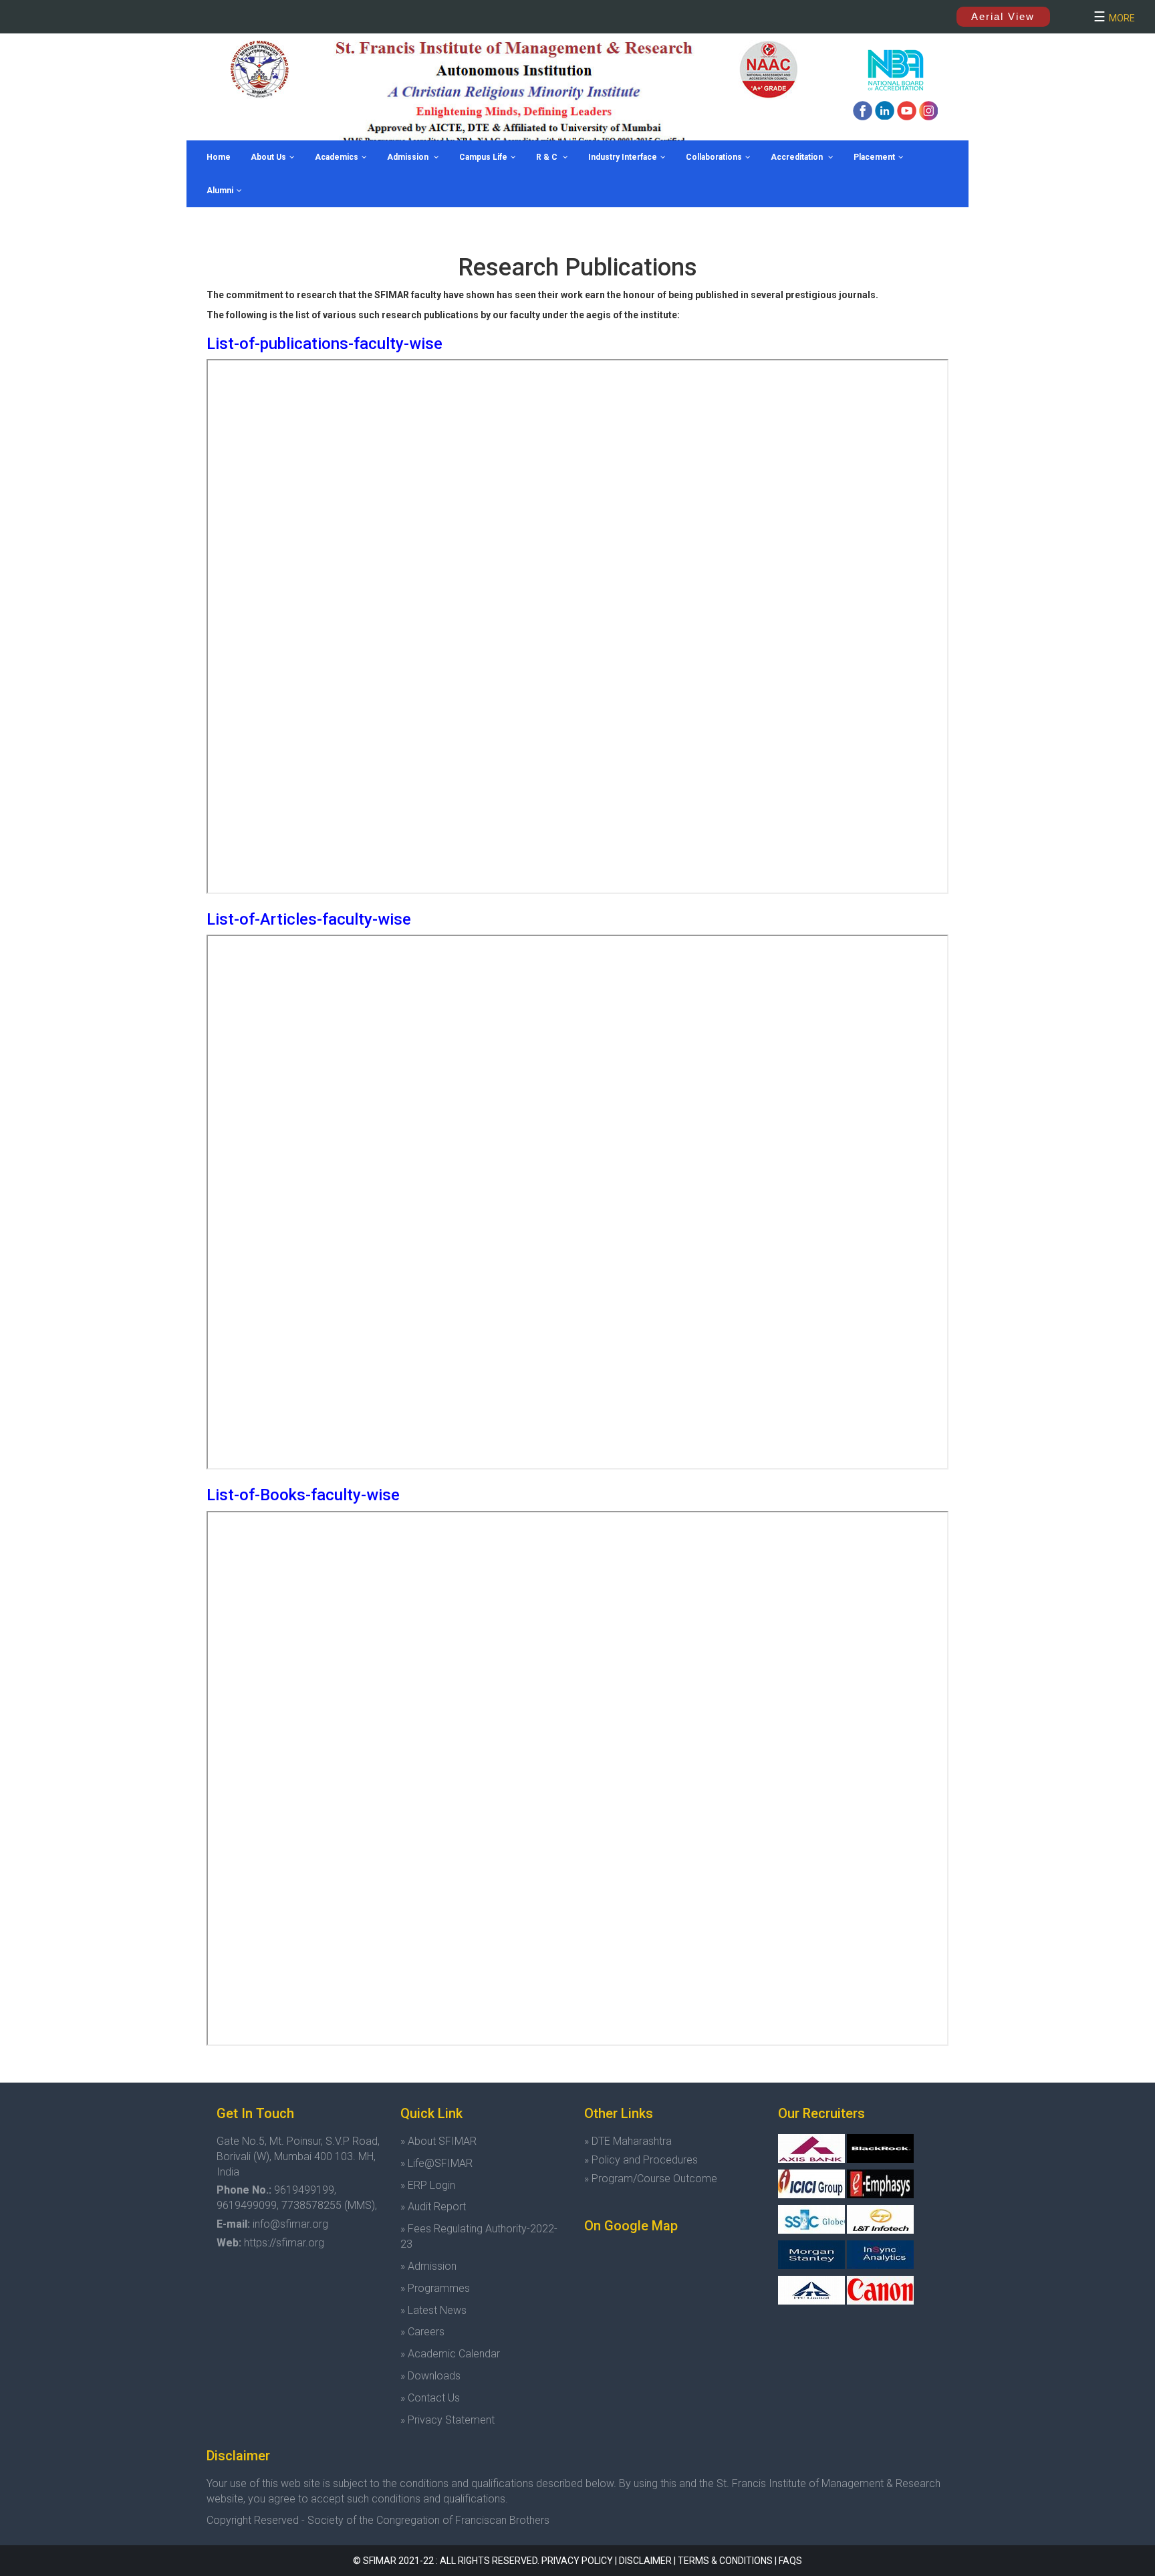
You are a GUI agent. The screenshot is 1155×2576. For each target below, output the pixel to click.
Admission (409, 157)
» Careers (422, 2332)
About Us (268, 157)
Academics (337, 157)
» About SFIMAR (438, 2141)
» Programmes (435, 2288)
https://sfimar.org (284, 2243)
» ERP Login (428, 2185)
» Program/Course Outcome (651, 2179)
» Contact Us (430, 2398)
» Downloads (430, 2376)
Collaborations (714, 157)
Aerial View (1003, 16)
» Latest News (433, 2310)
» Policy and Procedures (641, 2160)
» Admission (428, 2266)
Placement (874, 157)
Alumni (220, 191)
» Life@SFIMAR (436, 2163)
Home (219, 157)
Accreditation (798, 157)
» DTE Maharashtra (628, 2141)
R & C (548, 157)
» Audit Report (433, 2207)
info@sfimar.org (290, 2224)
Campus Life (483, 157)
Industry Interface (623, 157)
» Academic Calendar (450, 2354)
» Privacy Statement (447, 2420)
